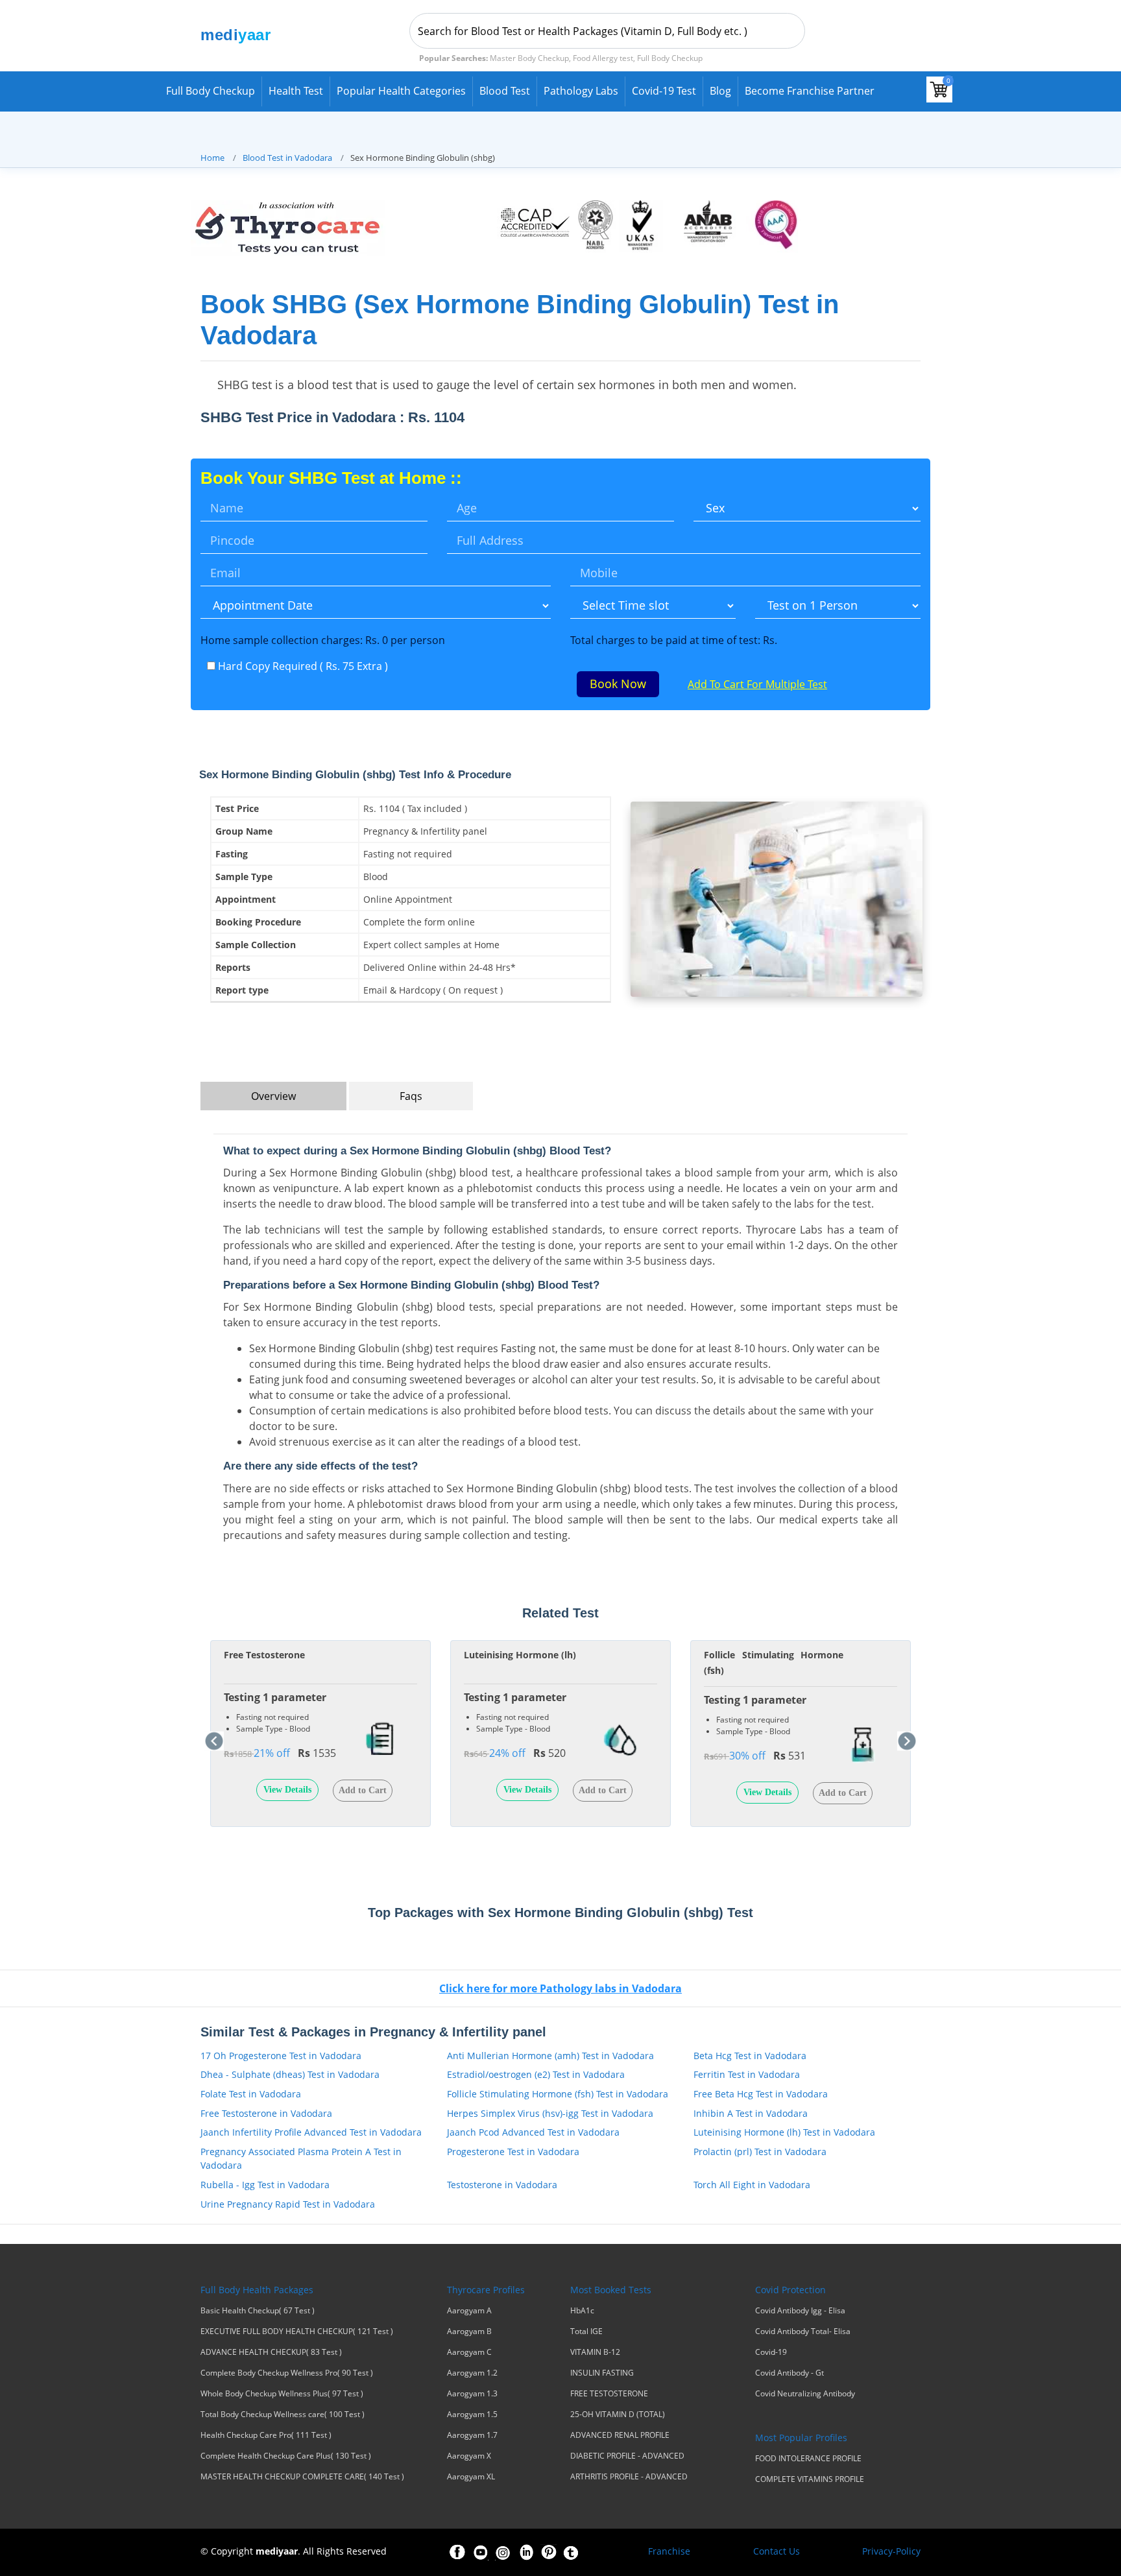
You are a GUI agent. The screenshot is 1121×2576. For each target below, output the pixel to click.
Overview (273, 1096)
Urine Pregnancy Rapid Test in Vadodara (288, 2204)
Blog (720, 91)
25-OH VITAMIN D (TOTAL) (618, 2415)
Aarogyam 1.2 (472, 2373)
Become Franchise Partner (810, 91)
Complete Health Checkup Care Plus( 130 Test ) (286, 2456)
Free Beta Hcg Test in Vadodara (761, 2094)
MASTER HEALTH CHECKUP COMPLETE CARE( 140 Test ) (302, 2477)
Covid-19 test (664, 91)
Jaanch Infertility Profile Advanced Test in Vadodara (311, 2132)
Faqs (411, 1096)
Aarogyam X (469, 2456)
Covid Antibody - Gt (790, 2373)
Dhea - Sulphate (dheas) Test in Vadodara (290, 2074)
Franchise (669, 2551)
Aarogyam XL (471, 2477)
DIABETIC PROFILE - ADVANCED (627, 2456)
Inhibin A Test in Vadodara (751, 2113)
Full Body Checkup (211, 91)
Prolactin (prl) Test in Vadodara (760, 2152)
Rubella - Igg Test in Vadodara (265, 2185)
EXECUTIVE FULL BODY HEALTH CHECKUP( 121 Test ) (297, 2332)
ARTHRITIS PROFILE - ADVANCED (629, 2477)
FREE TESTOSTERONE (609, 2394)
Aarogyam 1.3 (472, 2394)
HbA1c (582, 2311)
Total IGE (586, 2332)
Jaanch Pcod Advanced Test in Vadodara (533, 2132)
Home (212, 158)
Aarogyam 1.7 (472, 2435)
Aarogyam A (469, 2311)
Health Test (296, 91)
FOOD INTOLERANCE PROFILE (808, 2459)
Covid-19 (771, 2352)
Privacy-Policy (891, 2551)
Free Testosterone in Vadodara (266, 2113)
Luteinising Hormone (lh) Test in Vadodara (784, 2132)
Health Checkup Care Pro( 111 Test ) (266, 2435)
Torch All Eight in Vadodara (752, 2185)
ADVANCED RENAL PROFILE (620, 2435)
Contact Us (777, 2551)
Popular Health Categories (401, 91)
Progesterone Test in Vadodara (513, 2152)
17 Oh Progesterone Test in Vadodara (281, 2056)
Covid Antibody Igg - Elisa (800, 2311)
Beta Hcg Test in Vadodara (750, 2056)
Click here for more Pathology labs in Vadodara (560, 1988)
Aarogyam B (469, 2332)
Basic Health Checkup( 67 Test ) (258, 2311)
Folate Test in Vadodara (251, 2094)
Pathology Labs (581, 91)
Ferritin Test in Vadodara (747, 2074)
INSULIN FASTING (602, 2373)
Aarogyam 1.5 (472, 2415)
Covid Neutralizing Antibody (805, 2394)
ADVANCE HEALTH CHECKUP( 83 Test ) (271, 2352)
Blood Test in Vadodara (287, 158)
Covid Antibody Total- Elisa (803, 2332)
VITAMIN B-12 (595, 2352)
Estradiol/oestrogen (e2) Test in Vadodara (536, 2074)
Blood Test (505, 91)
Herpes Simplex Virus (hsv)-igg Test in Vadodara (550, 2113)
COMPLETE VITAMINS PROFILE (810, 2479)
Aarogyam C (469, 2352)
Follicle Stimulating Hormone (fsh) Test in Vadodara (558, 2094)
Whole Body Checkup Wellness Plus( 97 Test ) (282, 2394)
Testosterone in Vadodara (502, 2185)
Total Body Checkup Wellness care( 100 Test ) (283, 2415)
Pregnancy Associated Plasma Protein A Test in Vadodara (301, 2159)
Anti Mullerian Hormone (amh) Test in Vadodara (550, 2056)
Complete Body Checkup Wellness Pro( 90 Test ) (287, 2373)
